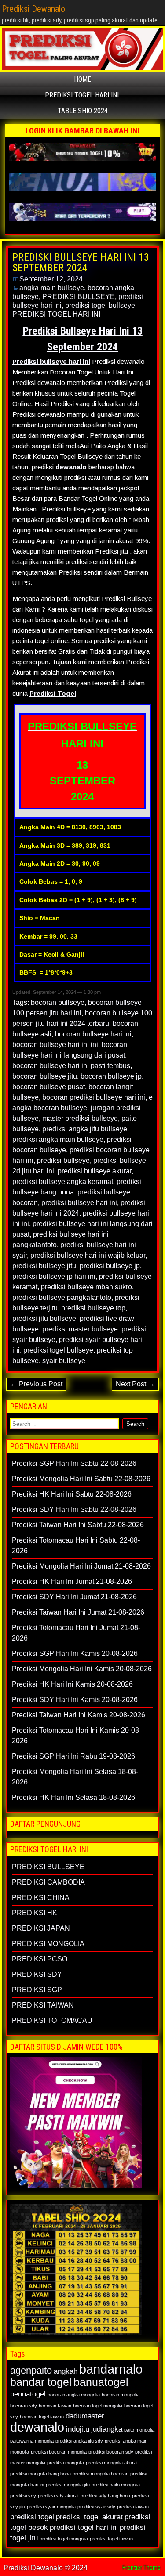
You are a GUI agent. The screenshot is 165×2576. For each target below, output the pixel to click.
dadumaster (85, 2416)
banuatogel (101, 2382)
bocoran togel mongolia (98, 2406)
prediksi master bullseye (80, 1329)
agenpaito (31, 2370)
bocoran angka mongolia (74, 2395)
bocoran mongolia (121, 2395)
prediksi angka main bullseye (58, 1139)
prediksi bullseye (63, 1160)
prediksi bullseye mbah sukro (86, 1287)
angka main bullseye (52, 288)
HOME (82, 79)
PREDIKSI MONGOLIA (48, 1944)
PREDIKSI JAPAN (41, 1928)
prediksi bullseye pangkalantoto (62, 1297)
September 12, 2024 (51, 279)
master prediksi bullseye (80, 1118)
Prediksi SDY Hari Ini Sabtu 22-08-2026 (74, 1509)
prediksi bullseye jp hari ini (54, 1276)
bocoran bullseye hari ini (93, 1034)
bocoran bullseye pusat (49, 1087)
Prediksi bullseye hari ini (51, 362)
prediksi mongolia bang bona (40, 2474)
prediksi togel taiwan (111, 2539)
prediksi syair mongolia (51, 2507)
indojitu (78, 2429)
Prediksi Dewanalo (33, 9)
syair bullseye (64, 1361)
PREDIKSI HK (35, 1913)
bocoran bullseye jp (111, 1076)
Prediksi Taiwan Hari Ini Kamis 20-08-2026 (79, 1715)
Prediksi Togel (53, 693)
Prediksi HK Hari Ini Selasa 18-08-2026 (73, 1797)
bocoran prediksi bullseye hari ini (94, 1097)
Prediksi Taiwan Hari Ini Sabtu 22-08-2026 (78, 1525)
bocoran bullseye (58, 1002)
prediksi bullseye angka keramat (63, 1182)
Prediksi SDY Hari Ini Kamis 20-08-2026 (75, 1700)
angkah (66, 2371)
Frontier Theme (141, 2568)
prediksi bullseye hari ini (79, 1203)
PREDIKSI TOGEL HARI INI (82, 95)
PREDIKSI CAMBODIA (48, 1882)
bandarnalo (111, 2369)
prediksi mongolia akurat (112, 2463)
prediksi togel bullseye (100, 305)
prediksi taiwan (133, 2507)
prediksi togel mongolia (64, 2539)
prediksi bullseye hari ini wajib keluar (88, 1255)
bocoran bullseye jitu (45, 1076)
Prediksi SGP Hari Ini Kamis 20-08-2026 (75, 1653)
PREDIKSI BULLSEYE (79, 297)
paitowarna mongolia (32, 2441)
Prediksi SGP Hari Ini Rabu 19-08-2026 (73, 1756)
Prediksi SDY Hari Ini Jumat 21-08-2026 (74, 1597)
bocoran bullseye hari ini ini (55, 1045)
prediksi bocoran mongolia (59, 2452)
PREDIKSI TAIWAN (43, 2005)
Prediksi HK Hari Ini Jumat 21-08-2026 (72, 1581)
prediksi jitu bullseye (44, 1319)
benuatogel (28, 2394)
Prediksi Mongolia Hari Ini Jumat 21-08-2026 (81, 1566)
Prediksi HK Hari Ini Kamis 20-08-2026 (72, 1684)
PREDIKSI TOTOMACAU (52, 2020)
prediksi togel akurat (89, 2517)
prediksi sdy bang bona (105, 2496)
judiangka (107, 2429)
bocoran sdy (24, 2406)
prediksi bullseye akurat (95, 1171)
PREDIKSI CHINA (41, 1898)
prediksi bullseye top (93, 1308)
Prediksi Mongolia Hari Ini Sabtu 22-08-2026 (81, 1479)
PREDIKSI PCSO (40, 1959)
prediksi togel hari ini (84, 2527)
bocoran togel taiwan (42, 2417)
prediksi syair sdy (96, 2507)
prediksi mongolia (66, 2463)
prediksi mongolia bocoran (101, 2474)
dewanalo (37, 2427)
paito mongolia (139, 2430)
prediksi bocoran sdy (111, 2452)
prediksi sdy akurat (58, 2496)
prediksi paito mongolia (116, 2485)
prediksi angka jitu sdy (79, 2441)
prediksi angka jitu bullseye (85, 1129)
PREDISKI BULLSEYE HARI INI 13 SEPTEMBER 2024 (81, 263)
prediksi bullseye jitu (44, 1266)
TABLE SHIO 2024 (83, 111)
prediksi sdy (23, 2496)
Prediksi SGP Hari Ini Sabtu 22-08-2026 (74, 1463)
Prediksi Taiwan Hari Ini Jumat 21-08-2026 (78, 1612)
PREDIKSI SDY (37, 1974)
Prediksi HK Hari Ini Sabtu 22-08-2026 (72, 1494)
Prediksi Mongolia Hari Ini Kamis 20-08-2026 (82, 1669)
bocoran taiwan (55, 2406)
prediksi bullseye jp (110, 1266)
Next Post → (135, 1384)
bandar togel (41, 2382)
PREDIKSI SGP (37, 1990)
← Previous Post (36, 1384)
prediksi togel (32, 2517)
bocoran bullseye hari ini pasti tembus (71, 1066)
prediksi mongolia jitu (68, 2485)
